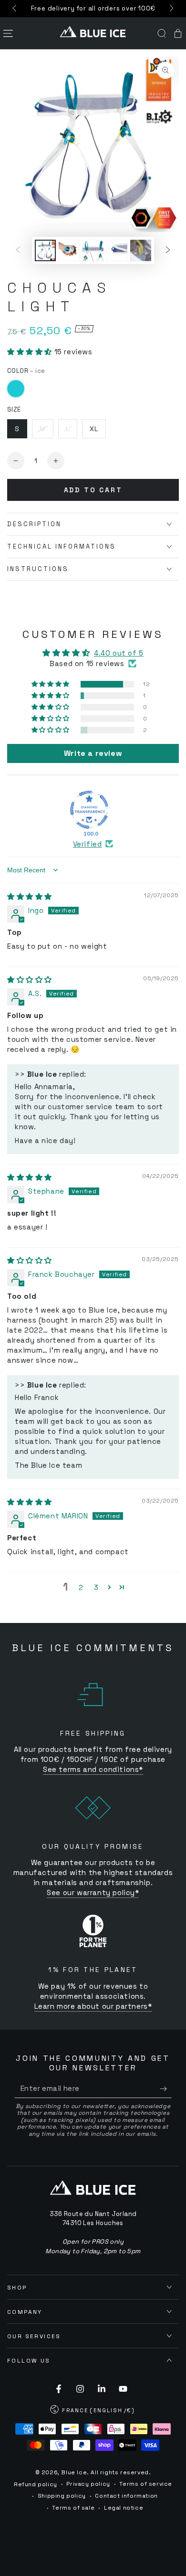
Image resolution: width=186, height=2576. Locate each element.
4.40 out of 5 (119, 653)
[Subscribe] (166, 2088)
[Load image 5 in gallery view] (141, 250)
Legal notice (124, 2508)
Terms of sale (73, 2508)
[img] (30, 896)
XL (94, 429)
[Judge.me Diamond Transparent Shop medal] (89, 810)
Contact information (126, 2496)
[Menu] (8, 33)
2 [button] (81, 1587)
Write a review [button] (93, 753)
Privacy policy (88, 2484)
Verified (88, 844)
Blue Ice (74, 2472)
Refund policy (36, 2484)
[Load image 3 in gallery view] (93, 250)
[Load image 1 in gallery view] (45, 250)
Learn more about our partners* (93, 2006)
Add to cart (93, 490)
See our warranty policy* (93, 1892)
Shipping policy (62, 2496)
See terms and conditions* (93, 1769)
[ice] (16, 389)
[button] (162, 33)
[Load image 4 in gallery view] (117, 250)
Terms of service (146, 2484)
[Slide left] (15, 9)
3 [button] (96, 1587)
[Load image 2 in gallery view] (69, 250)
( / (93, 2411)
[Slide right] (171, 9)
